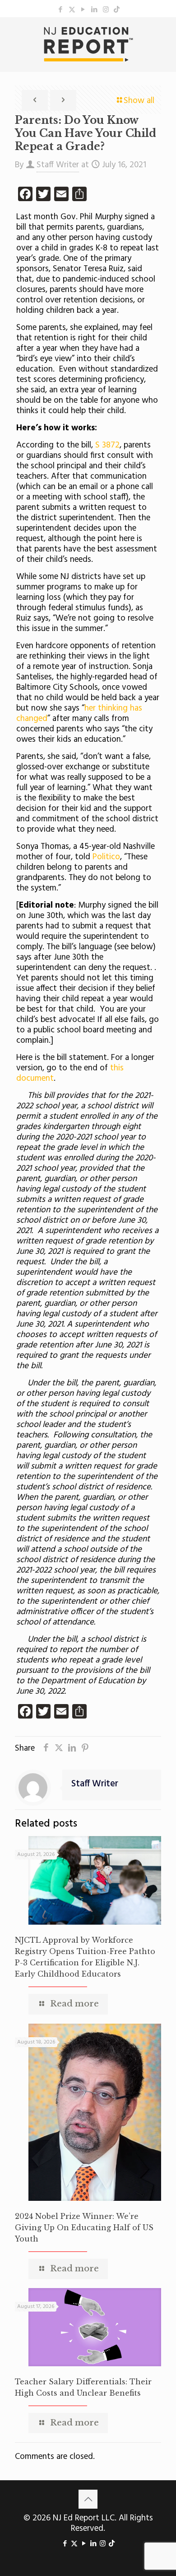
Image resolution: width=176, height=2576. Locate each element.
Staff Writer (58, 165)
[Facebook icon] (61, 10)
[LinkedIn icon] (95, 10)
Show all (139, 101)
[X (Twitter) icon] (72, 10)
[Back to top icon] (88, 2499)
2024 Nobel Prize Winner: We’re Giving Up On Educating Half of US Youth (84, 2228)
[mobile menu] (164, 35)
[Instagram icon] (106, 10)
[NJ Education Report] (88, 44)
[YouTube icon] (83, 10)
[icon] (117, 10)
